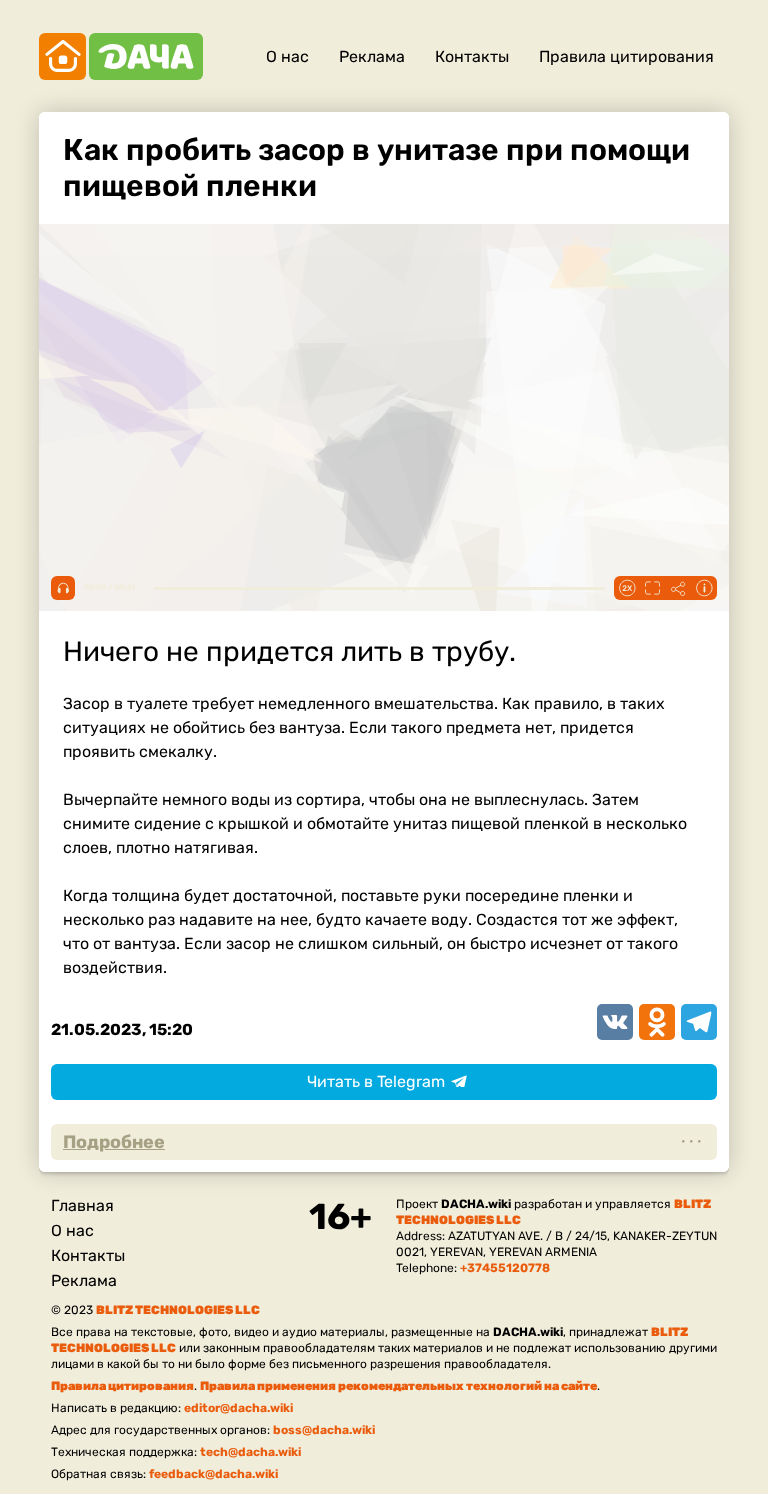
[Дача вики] (121, 56)
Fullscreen (652, 588)
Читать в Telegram (376, 1081)
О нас (287, 56)
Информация (704, 588)
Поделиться (678, 588)
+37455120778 (505, 1268)
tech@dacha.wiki (250, 1452)
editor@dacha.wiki (238, 1408)
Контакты (472, 56)
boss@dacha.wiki (324, 1430)
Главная (82, 1205)
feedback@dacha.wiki (213, 1474)
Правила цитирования (626, 56)
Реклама (372, 56)
